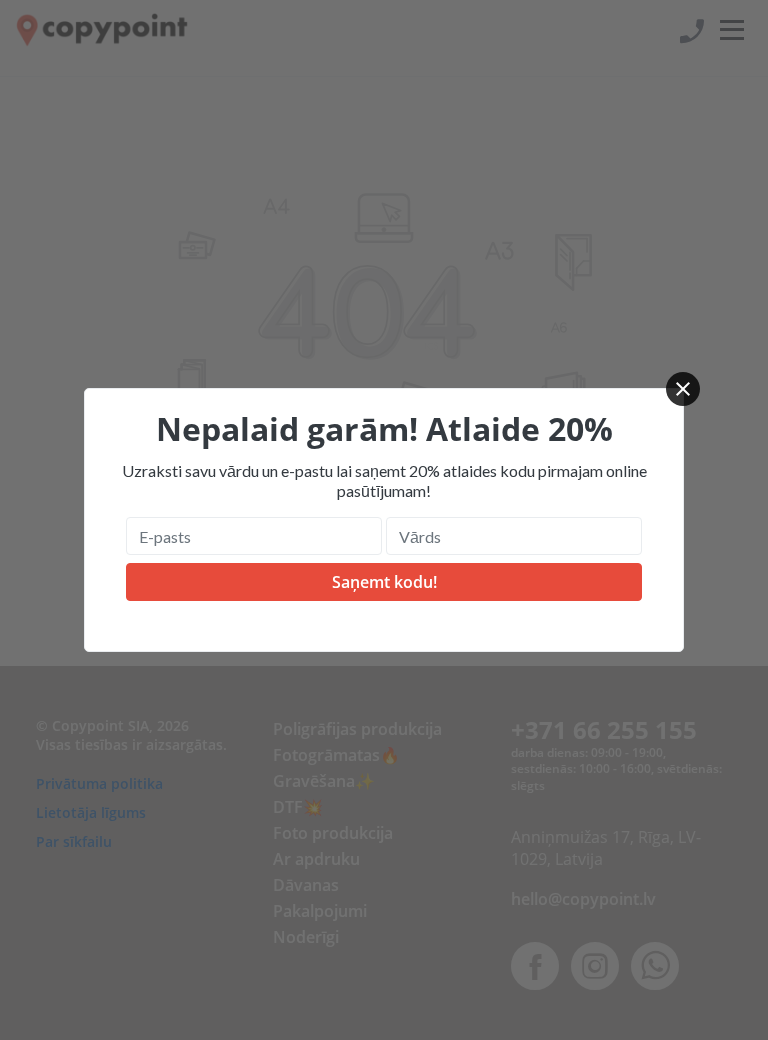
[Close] (683, 389)
